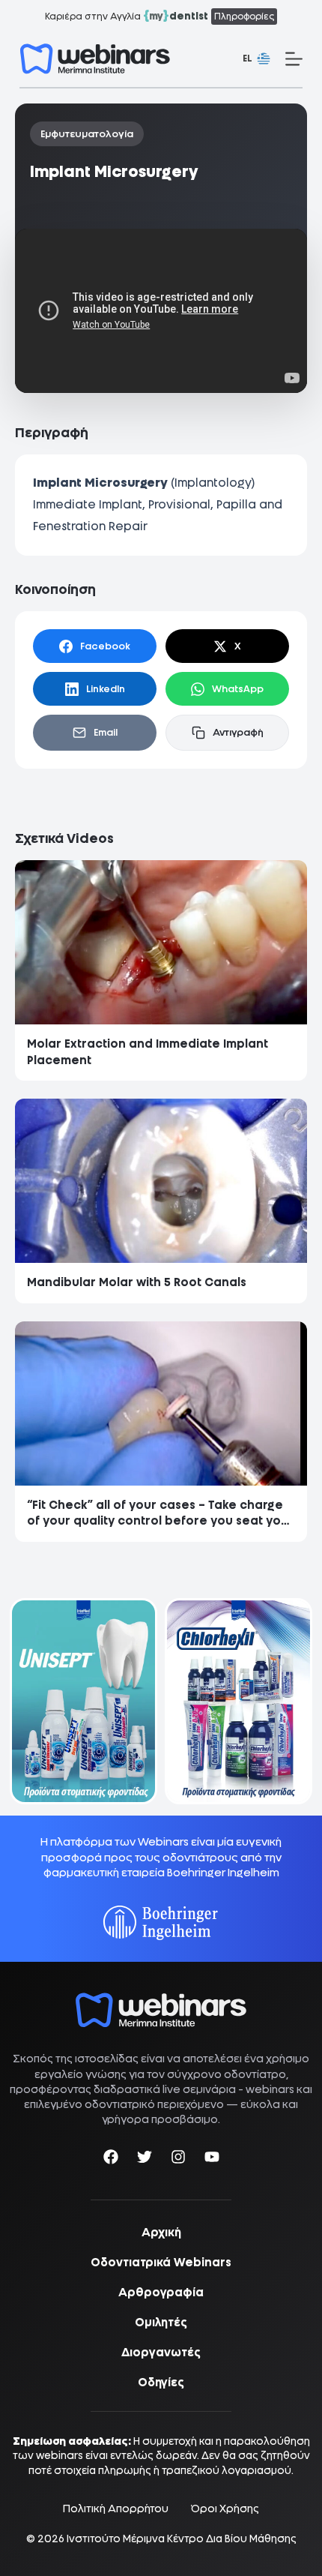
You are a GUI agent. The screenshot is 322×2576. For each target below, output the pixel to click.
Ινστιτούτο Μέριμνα (116, 2539)
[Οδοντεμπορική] (83, 1607)
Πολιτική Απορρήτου (116, 2509)
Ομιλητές (161, 2323)
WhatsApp (238, 689)
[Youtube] (212, 2159)
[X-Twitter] (145, 2159)
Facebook (105, 646)
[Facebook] (111, 2159)
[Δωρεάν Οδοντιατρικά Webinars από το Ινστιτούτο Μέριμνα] (161, 2000)
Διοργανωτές (161, 2353)
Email (106, 732)
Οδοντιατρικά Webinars (161, 2263)
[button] (256, 59)
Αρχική (161, 2233)
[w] (95, 59)
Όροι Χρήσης (225, 2509)
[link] (83, 1701)
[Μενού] (294, 59)
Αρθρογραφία (161, 2293)
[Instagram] (178, 2159)
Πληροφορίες (244, 16)
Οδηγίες (161, 2383)
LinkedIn (106, 689)
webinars (270, 2089)
